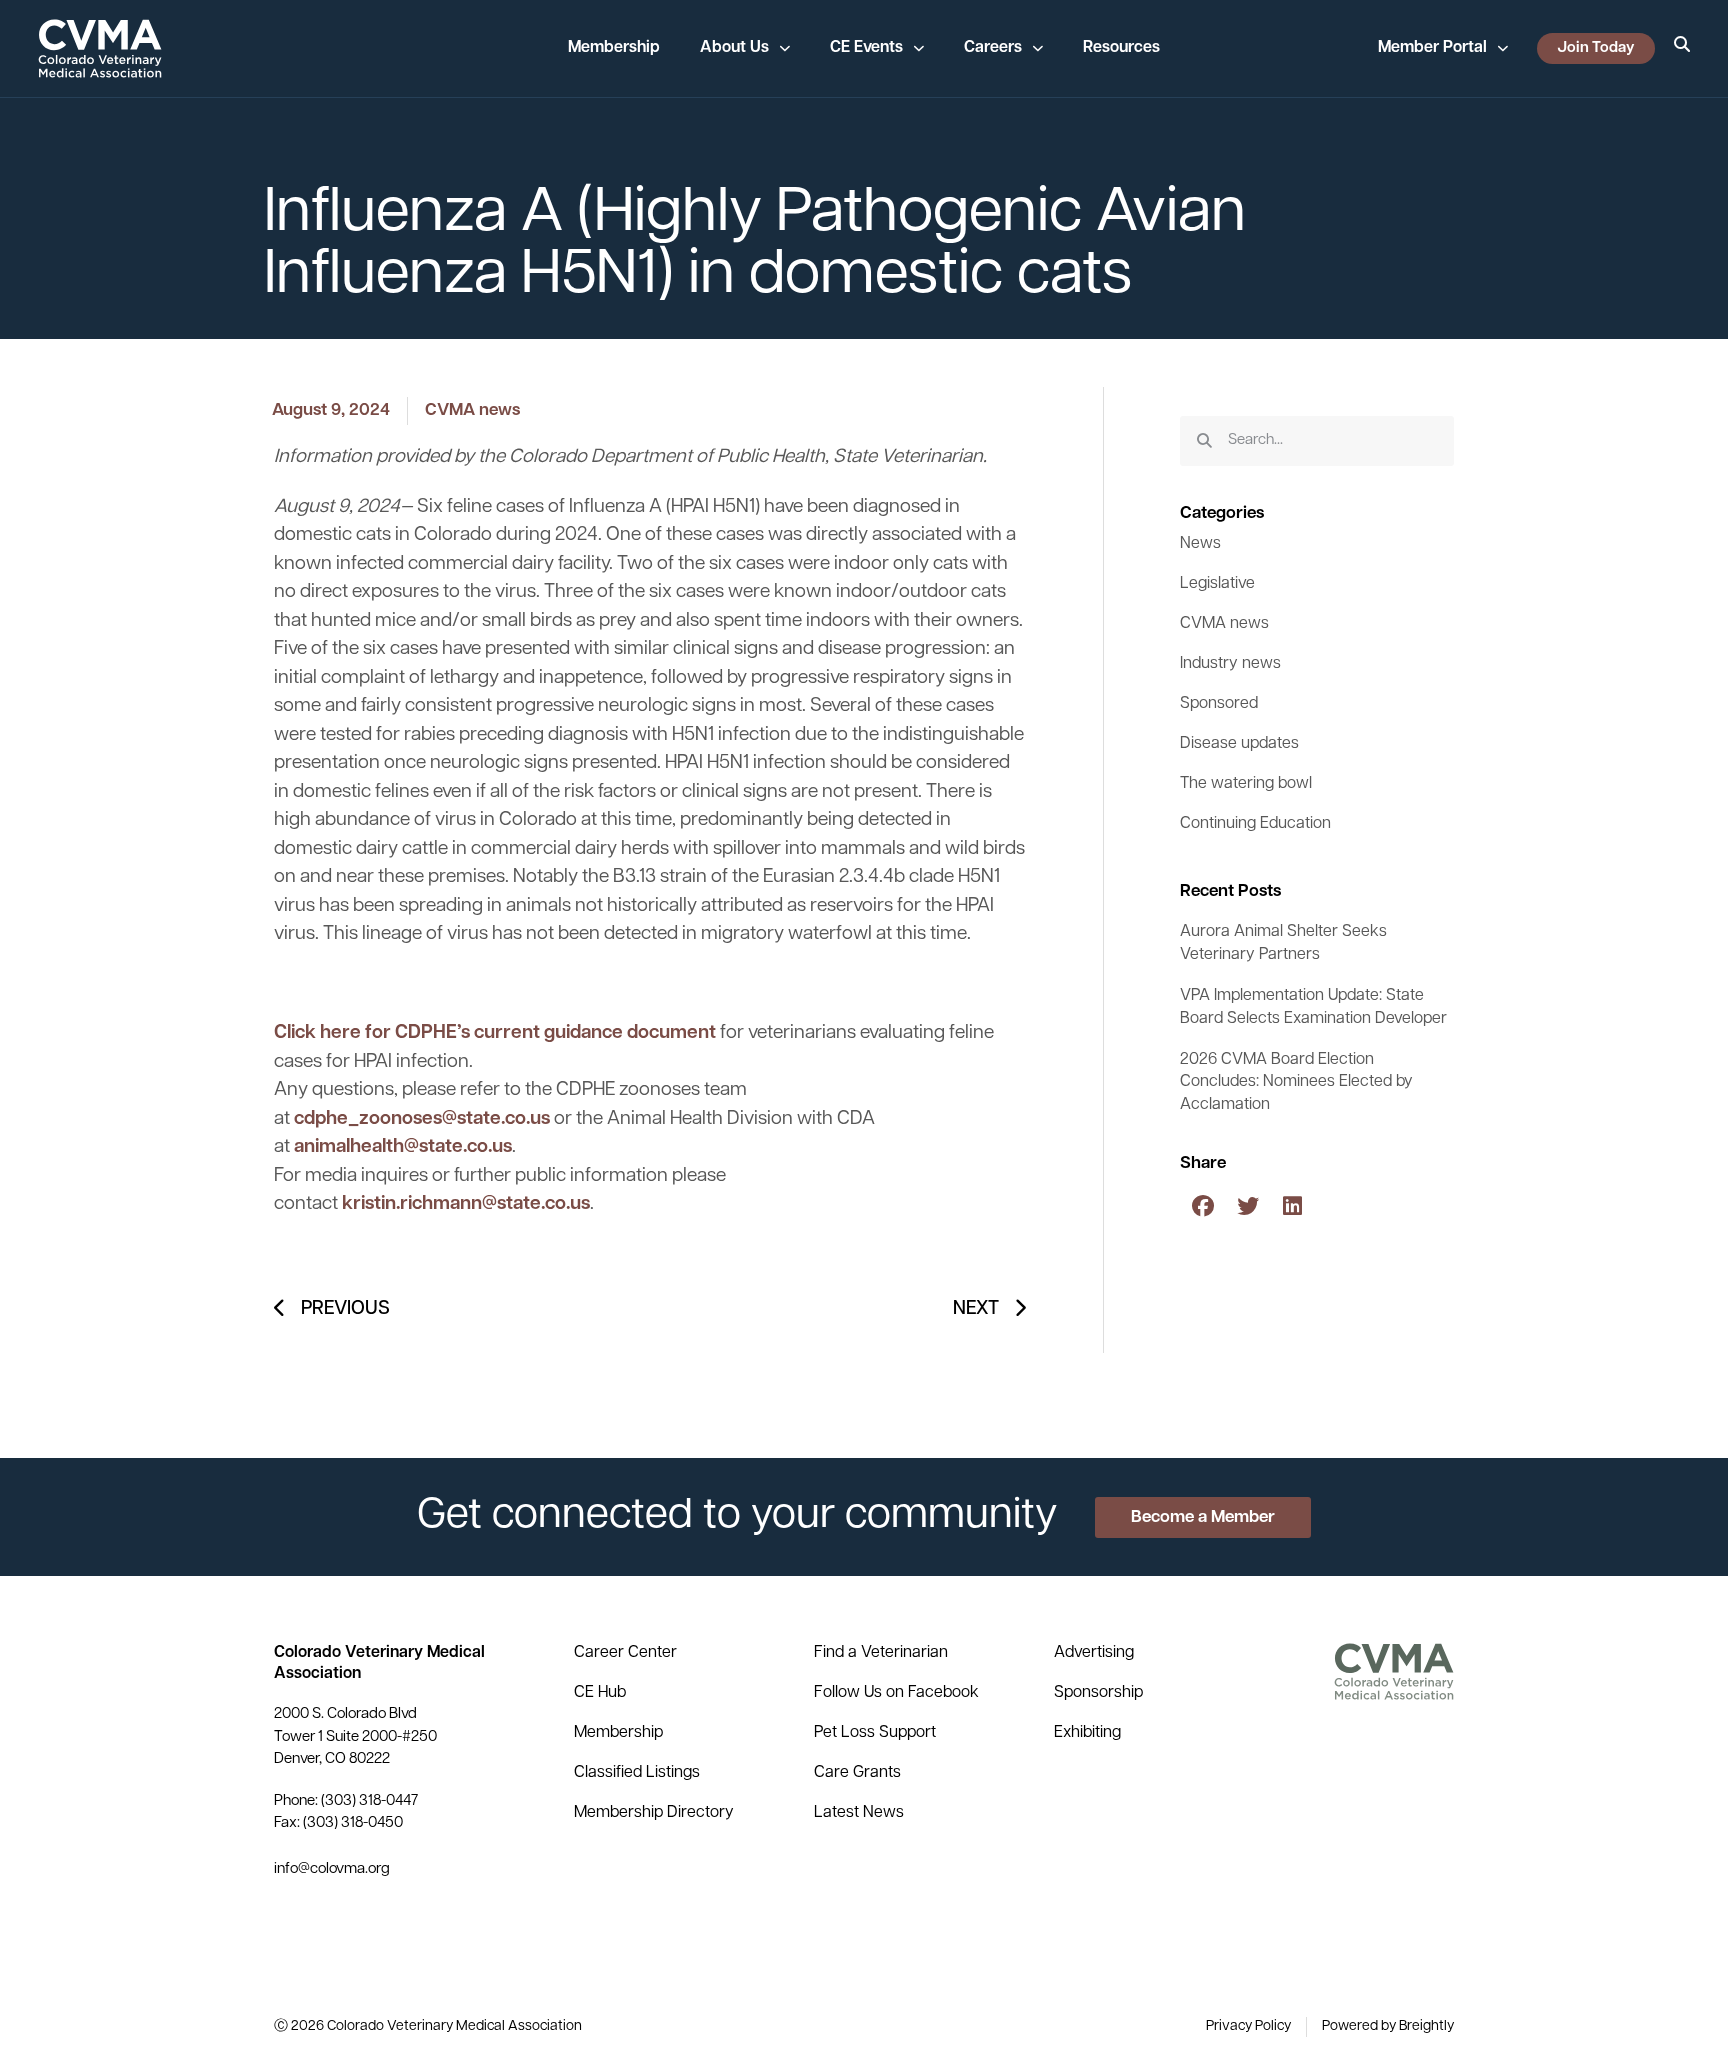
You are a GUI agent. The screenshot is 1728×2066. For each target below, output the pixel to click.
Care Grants (857, 1773)
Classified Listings (637, 1773)
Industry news (1230, 664)
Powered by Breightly (1388, 2026)
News (1200, 544)
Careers (993, 48)
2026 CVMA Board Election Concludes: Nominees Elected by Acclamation (1296, 1082)
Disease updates (1239, 744)
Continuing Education (1255, 824)
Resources (1121, 48)
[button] (1202, 1206)
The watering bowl (1246, 784)
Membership (614, 48)
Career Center (625, 1653)
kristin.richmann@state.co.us (466, 1204)
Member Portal (1432, 48)
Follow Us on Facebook (896, 1693)
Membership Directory (654, 1813)
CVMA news (472, 410)
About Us (734, 48)
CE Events (866, 48)
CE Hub (600, 1693)
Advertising (1094, 1653)
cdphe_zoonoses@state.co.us (422, 1119)
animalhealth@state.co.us (403, 1147)
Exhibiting (1087, 1733)
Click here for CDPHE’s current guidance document (495, 1033)
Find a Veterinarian (881, 1653)
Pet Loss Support (875, 1733)
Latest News (859, 1813)
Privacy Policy (1248, 2026)
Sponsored (1219, 704)
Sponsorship (1098, 1693)
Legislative (1217, 584)
